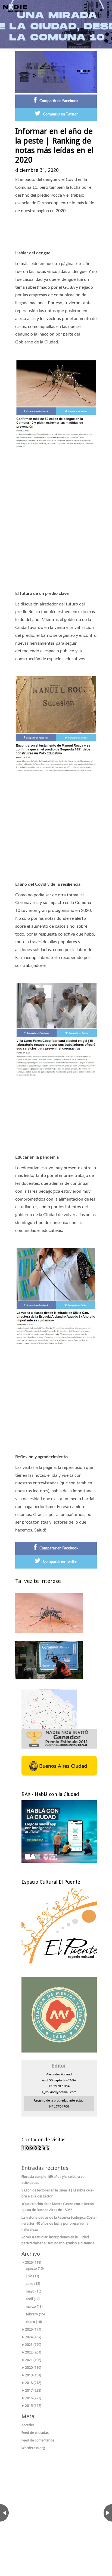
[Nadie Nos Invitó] (15, 8)
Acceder (28, 2425)
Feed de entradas (35, 2433)
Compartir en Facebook (59, 101)
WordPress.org (33, 2448)
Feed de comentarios (38, 2440)
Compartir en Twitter (60, 114)
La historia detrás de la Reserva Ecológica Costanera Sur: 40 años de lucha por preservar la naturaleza (59, 2223)
